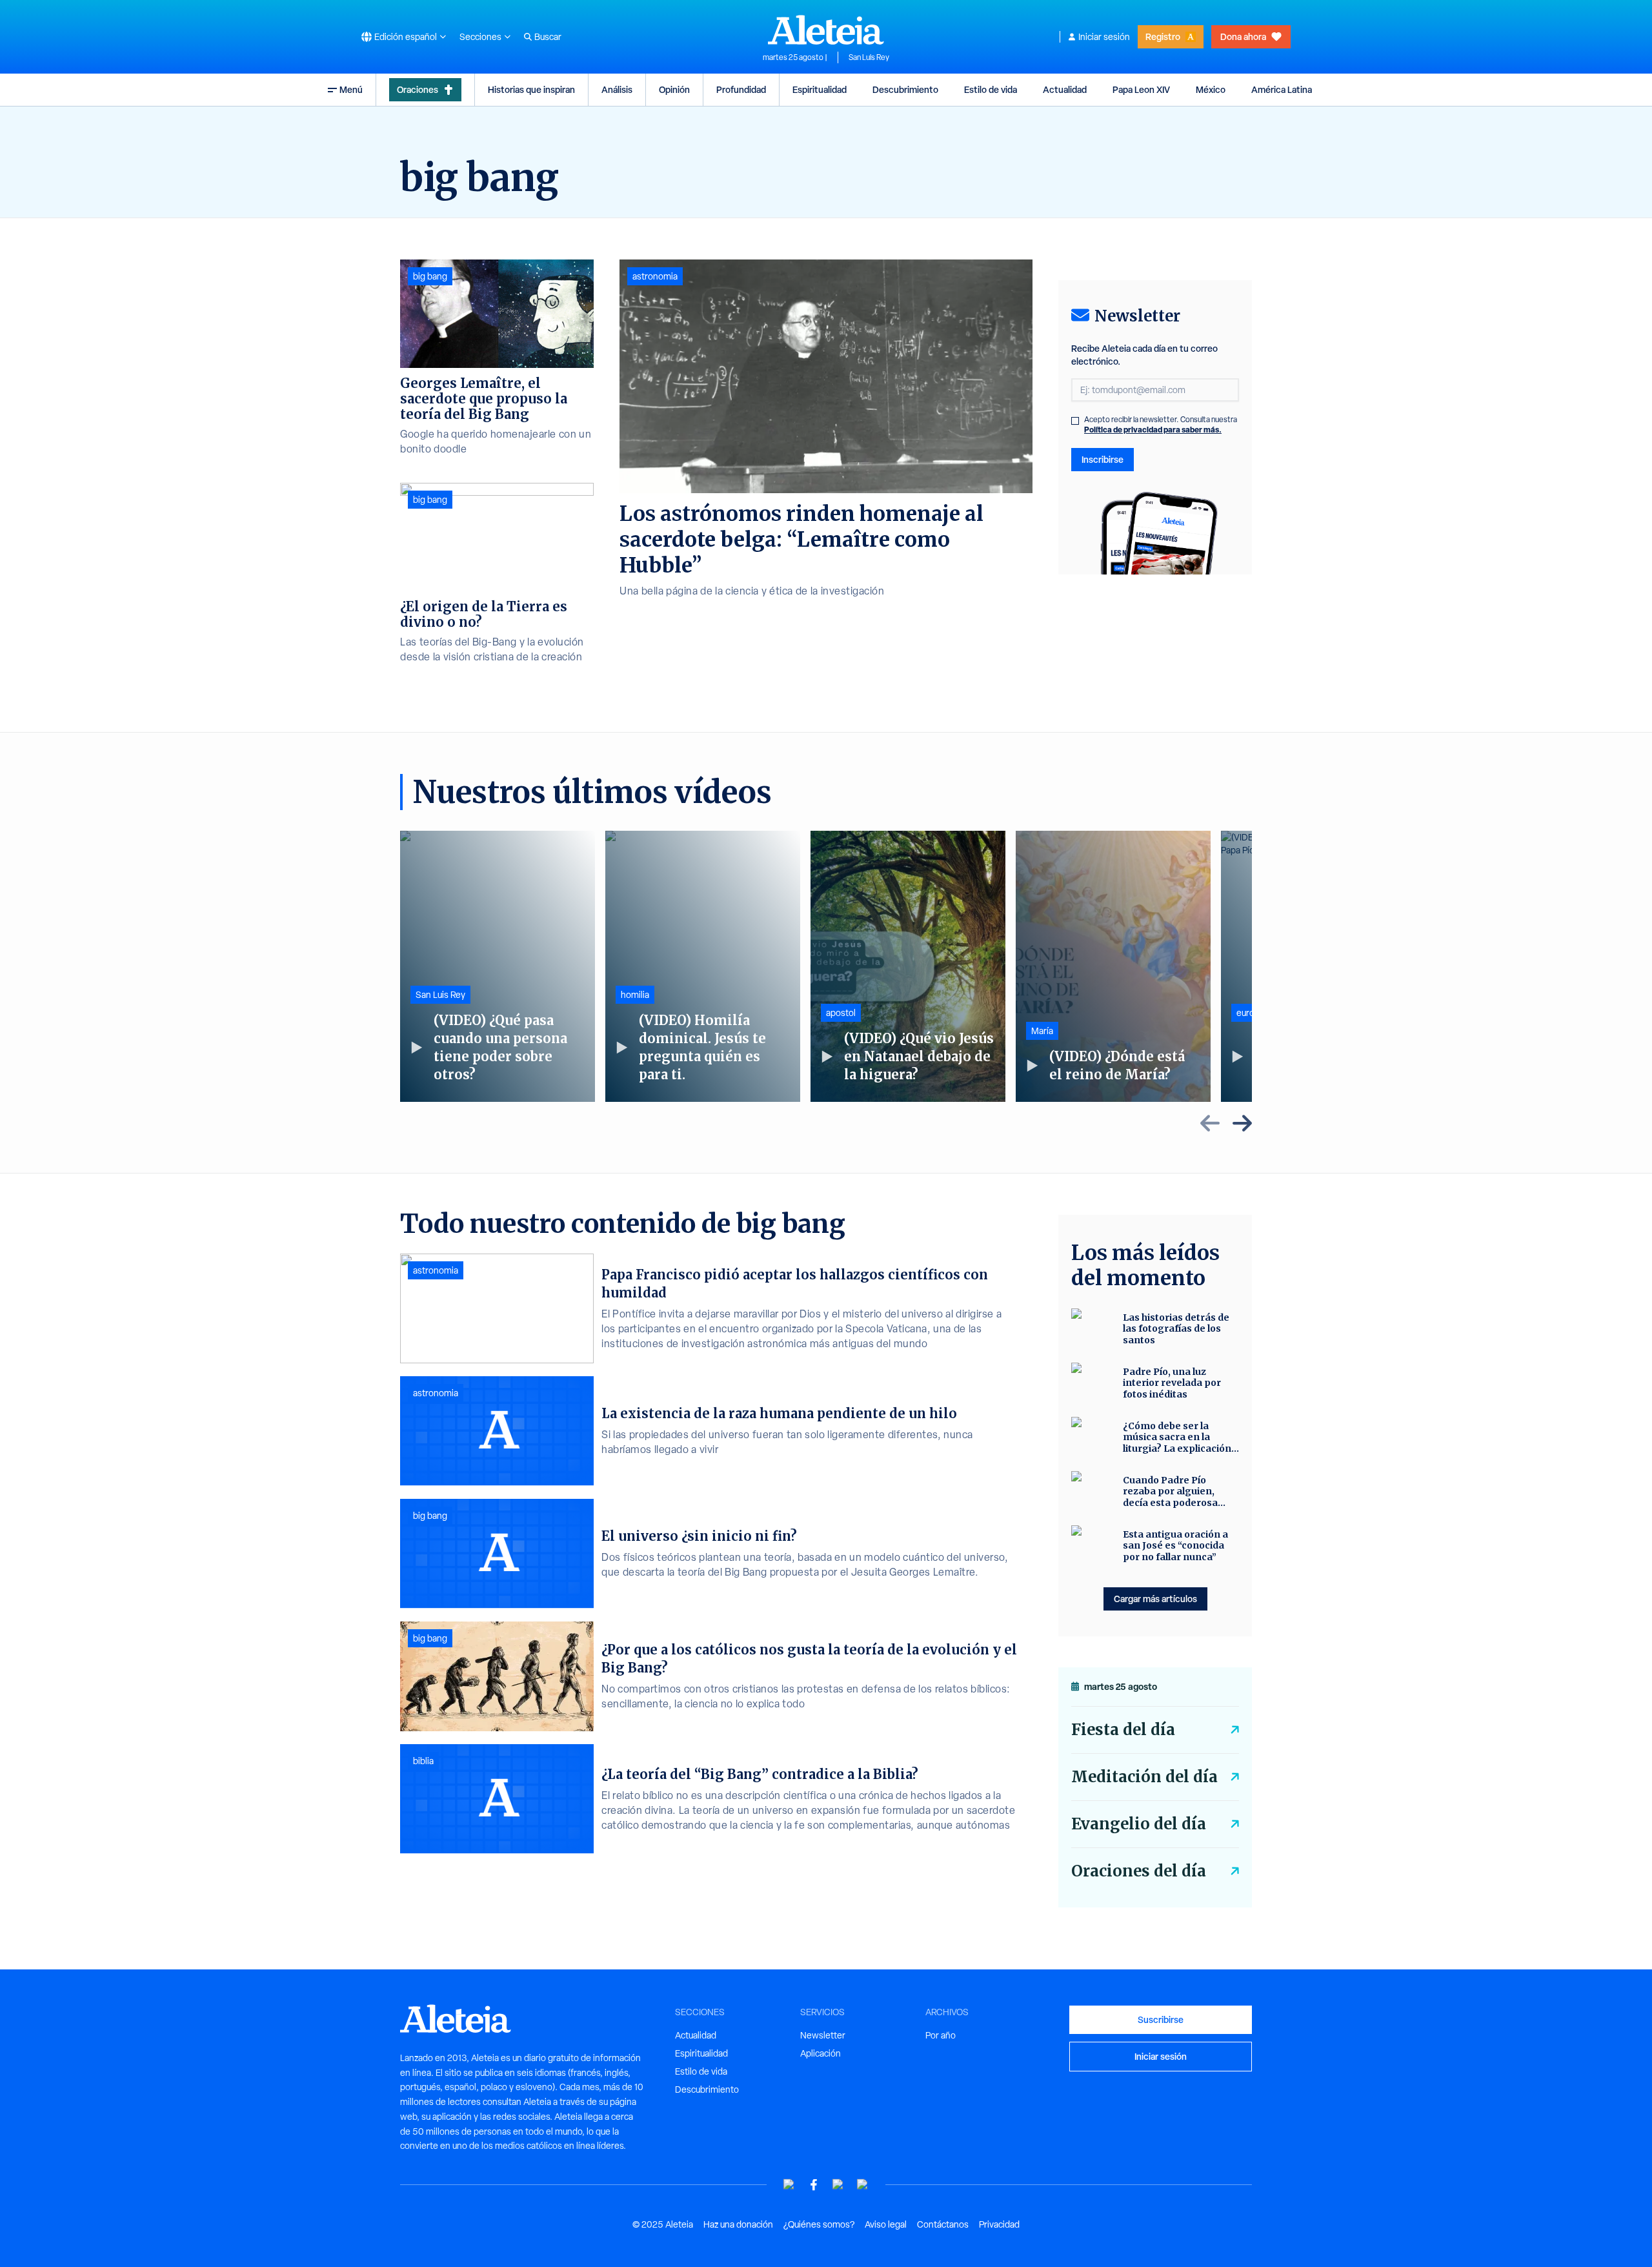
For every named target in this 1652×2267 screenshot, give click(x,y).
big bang (430, 276)
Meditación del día (1144, 1777)
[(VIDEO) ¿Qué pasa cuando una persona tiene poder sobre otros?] (498, 966)
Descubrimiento (905, 89)
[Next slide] (1242, 1123)
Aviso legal (886, 2224)
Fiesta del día (1123, 1730)
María (1042, 1031)
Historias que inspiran (531, 89)
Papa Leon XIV (1141, 89)
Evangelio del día (1139, 1824)
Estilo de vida (991, 89)
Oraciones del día (1139, 1871)
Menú (351, 89)
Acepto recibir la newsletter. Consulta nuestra (1161, 425)
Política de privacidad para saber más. (1153, 430)
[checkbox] (1075, 421)
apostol (841, 1013)
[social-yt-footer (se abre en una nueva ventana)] (789, 2185)
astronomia (655, 276)
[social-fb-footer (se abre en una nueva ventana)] (814, 2185)
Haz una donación (738, 2224)
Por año (941, 2035)
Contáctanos (943, 2224)
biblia (423, 1761)
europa (1250, 1013)
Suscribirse (1161, 2019)
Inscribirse (1103, 459)
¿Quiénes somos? (819, 2224)
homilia (635, 995)
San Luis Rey (869, 57)
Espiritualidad (820, 89)
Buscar (548, 37)
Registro (1163, 36)
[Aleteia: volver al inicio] (826, 30)
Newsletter (823, 2035)
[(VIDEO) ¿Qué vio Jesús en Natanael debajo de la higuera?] (908, 966)
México (1211, 89)
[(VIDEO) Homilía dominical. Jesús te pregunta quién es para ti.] (703, 966)
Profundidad (741, 89)
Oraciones (418, 89)
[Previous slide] (1210, 1123)
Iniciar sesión (1104, 37)
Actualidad (1065, 89)
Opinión (674, 89)
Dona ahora (1243, 36)
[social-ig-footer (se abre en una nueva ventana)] (863, 2185)
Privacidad (999, 2224)
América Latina (1282, 89)
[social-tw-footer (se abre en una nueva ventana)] (838, 2185)
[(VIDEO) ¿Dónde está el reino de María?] (1113, 966)
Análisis (617, 89)
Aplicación (821, 2053)
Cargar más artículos (1155, 1599)
